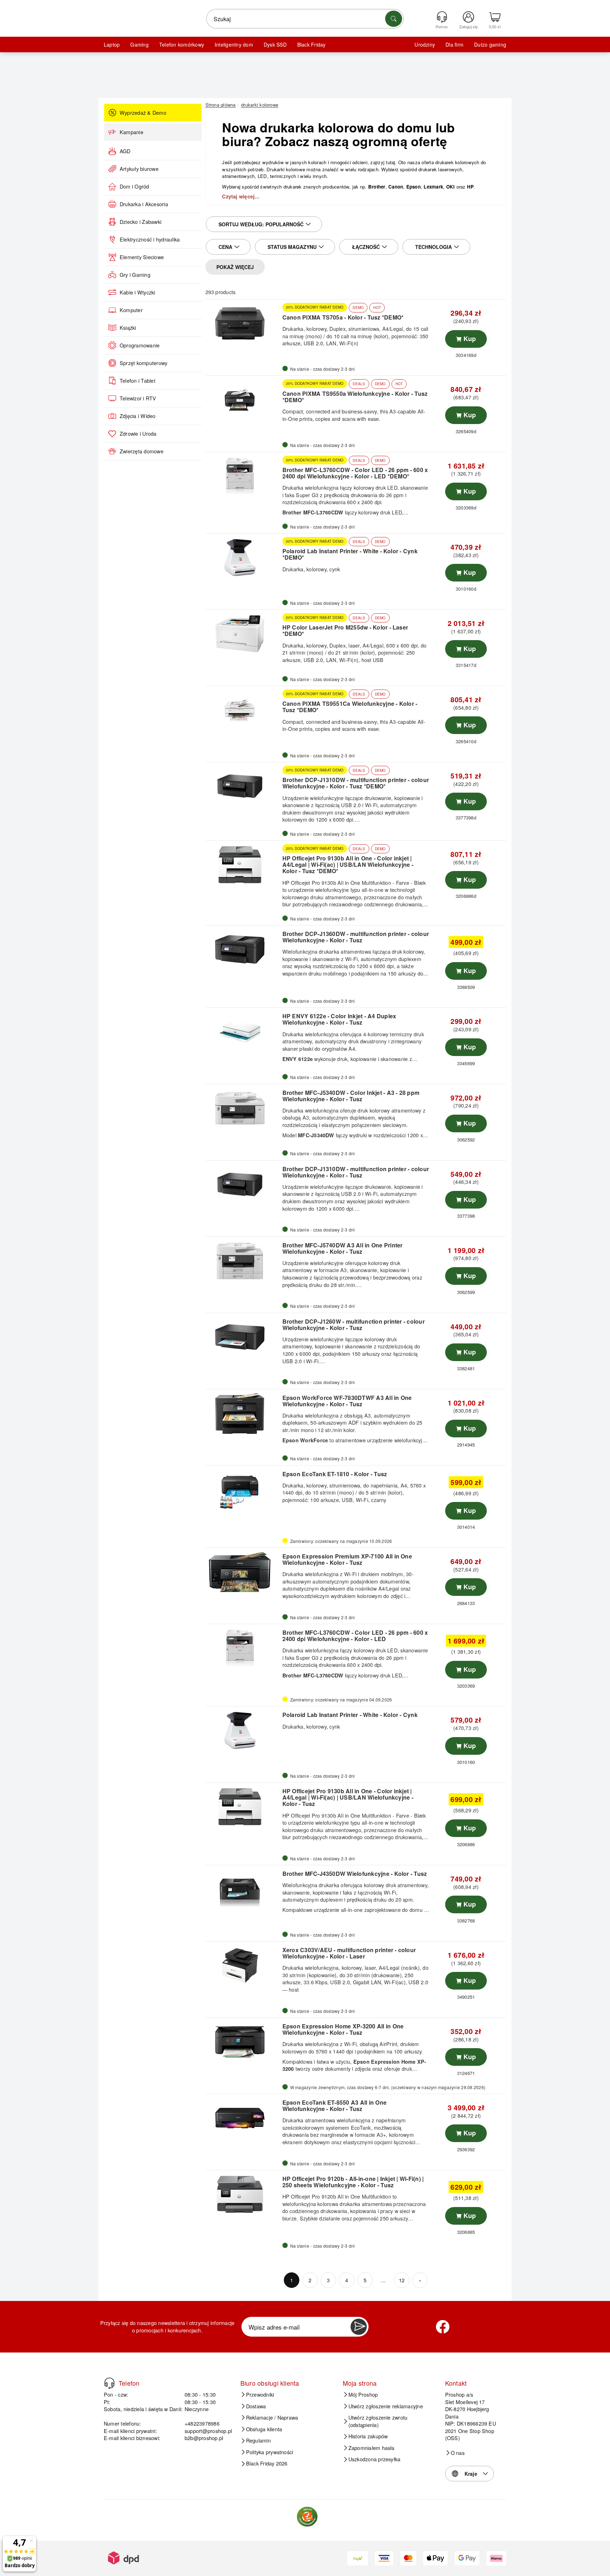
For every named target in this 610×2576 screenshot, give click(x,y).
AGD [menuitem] (125, 151)
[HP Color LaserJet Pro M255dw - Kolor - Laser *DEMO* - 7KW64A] (243, 634)
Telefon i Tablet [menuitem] (137, 381)
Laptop (112, 44)
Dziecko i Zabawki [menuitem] (140, 222)
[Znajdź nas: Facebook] (443, 2327)
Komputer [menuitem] (131, 310)
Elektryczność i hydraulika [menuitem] (150, 239)
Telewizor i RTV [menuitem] (138, 398)
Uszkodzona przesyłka (375, 2459)
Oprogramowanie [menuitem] (140, 345)
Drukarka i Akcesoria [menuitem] (144, 204)
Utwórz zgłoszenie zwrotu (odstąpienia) (378, 2421)
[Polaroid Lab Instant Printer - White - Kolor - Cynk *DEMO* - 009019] (243, 557)
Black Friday (312, 44)
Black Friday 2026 (267, 2463)
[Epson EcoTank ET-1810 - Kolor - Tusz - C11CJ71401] (243, 1490)
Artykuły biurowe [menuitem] (139, 169)
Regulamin (258, 2440)
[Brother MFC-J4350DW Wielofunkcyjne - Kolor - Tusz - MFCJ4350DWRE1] (243, 1889)
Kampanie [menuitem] (131, 132)
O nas (458, 2453)
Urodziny (425, 44)
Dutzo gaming (490, 44)
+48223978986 (202, 2423)
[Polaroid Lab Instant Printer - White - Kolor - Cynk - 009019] (243, 1730)
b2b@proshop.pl (204, 2438)
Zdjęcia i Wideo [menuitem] (138, 416)
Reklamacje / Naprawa (272, 2417)
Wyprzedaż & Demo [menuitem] (143, 113)
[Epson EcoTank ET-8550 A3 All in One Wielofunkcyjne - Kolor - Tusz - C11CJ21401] (243, 2118)
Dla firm (454, 44)
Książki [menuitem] (128, 328)
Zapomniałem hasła (372, 2448)
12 (402, 2280)
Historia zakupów (368, 2436)
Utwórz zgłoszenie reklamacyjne (386, 2406)
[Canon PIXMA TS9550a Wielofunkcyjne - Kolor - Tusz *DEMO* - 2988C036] (243, 400)
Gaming (139, 44)
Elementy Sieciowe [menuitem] (142, 257)
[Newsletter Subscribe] (359, 2327)
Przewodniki (260, 2395)
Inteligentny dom (234, 44)
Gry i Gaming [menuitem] (135, 275)
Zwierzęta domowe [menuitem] (142, 451)
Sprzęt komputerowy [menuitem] (143, 363)
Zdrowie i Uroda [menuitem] (138, 434)
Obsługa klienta (264, 2429)
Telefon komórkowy (182, 44)
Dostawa (256, 2406)
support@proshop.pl (208, 2431)
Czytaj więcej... (241, 197)
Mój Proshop (363, 2395)
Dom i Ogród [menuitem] (134, 186)
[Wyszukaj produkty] (394, 19)
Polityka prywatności (270, 2452)
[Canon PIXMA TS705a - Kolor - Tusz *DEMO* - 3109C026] (243, 323)
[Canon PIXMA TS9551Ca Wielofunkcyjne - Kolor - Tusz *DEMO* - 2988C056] (243, 710)
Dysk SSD (275, 44)
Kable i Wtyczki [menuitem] (137, 292)
